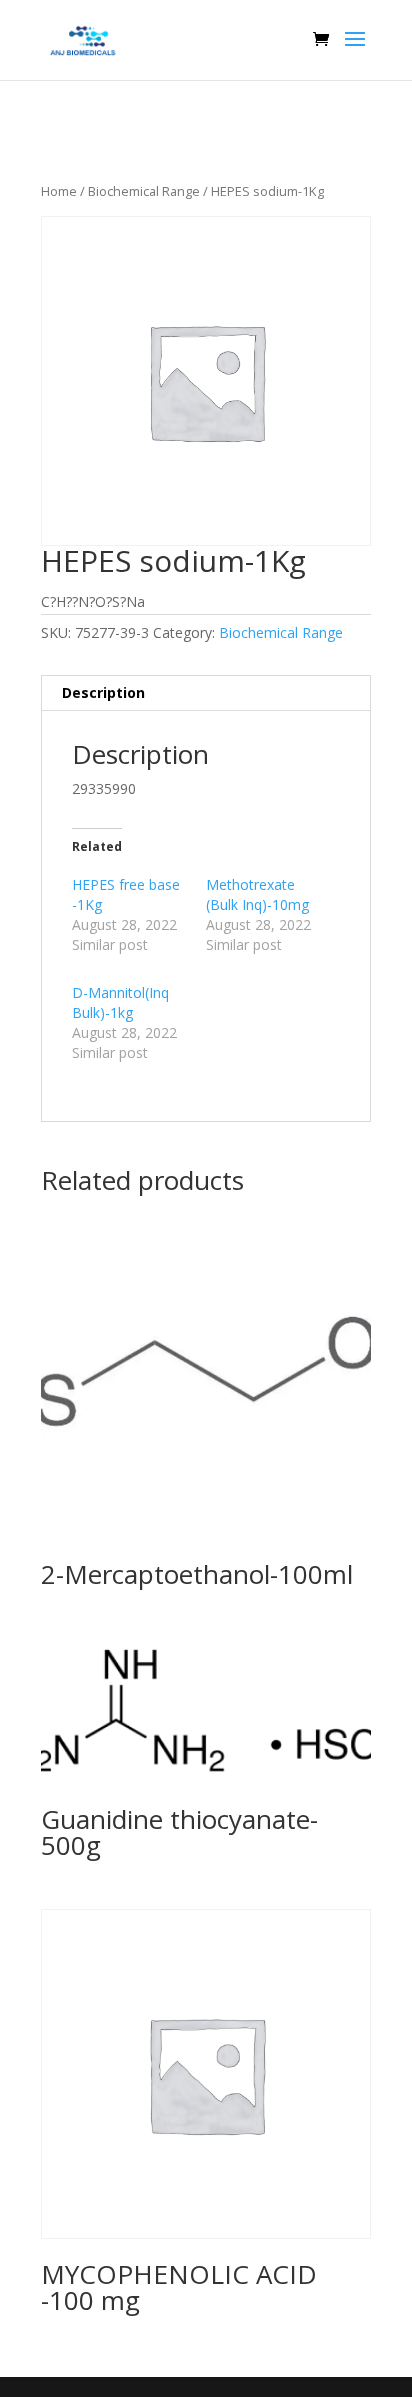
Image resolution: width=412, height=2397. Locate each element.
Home (59, 191)
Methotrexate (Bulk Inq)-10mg (257, 894)
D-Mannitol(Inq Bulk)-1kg (120, 1002)
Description (103, 692)
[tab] (206, 693)
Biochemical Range (144, 191)
